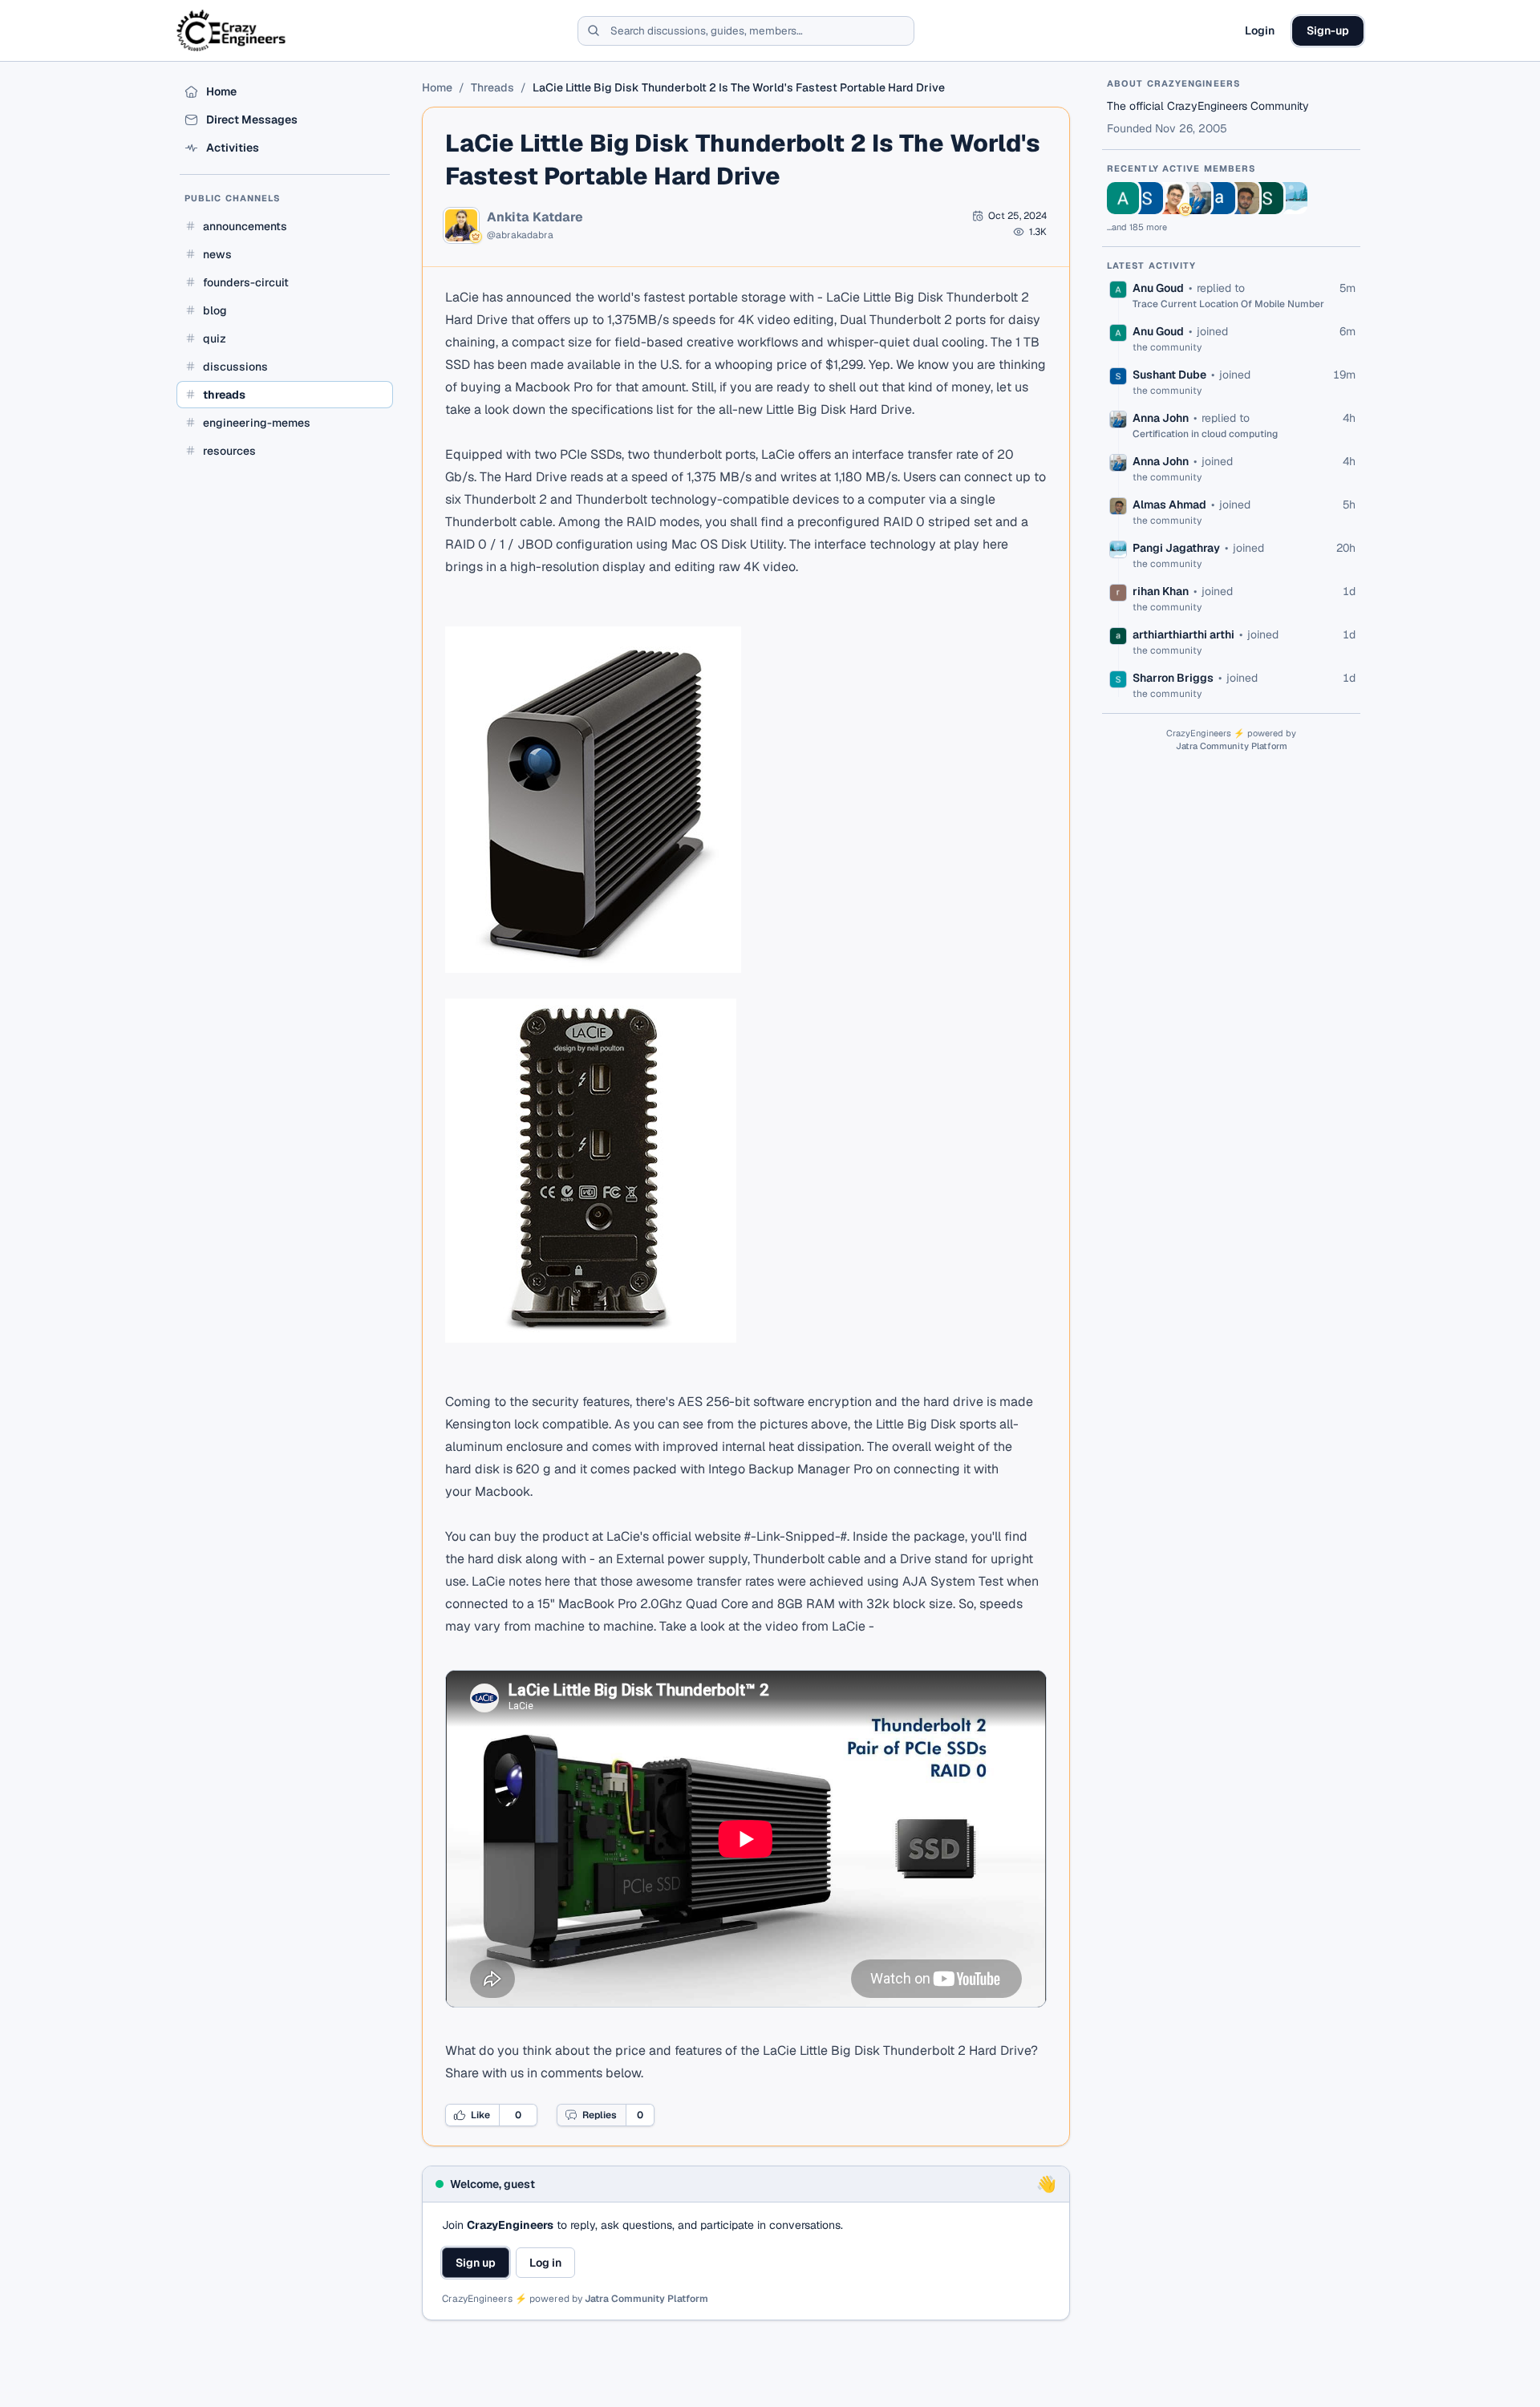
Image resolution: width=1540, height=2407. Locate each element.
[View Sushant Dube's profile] (1147, 198)
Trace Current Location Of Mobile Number (1228, 304)
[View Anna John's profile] (1195, 198)
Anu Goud (1158, 288)
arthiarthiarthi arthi (1183, 634)
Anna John (1161, 418)
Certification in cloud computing (1205, 434)
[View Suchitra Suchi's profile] (1267, 198)
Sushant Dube (1169, 375)
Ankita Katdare (535, 217)
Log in (545, 2263)
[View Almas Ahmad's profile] (1243, 198)
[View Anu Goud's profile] (1123, 198)
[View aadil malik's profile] (1219, 198)
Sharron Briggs (1173, 678)
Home (437, 87)
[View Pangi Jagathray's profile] (1291, 198)
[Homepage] (232, 30)
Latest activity (1152, 265)
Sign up (476, 2263)
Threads (492, 87)
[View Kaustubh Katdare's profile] (1171, 198)
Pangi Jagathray (1176, 548)
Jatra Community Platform (646, 2299)
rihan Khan (1161, 591)
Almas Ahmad (1169, 504)
